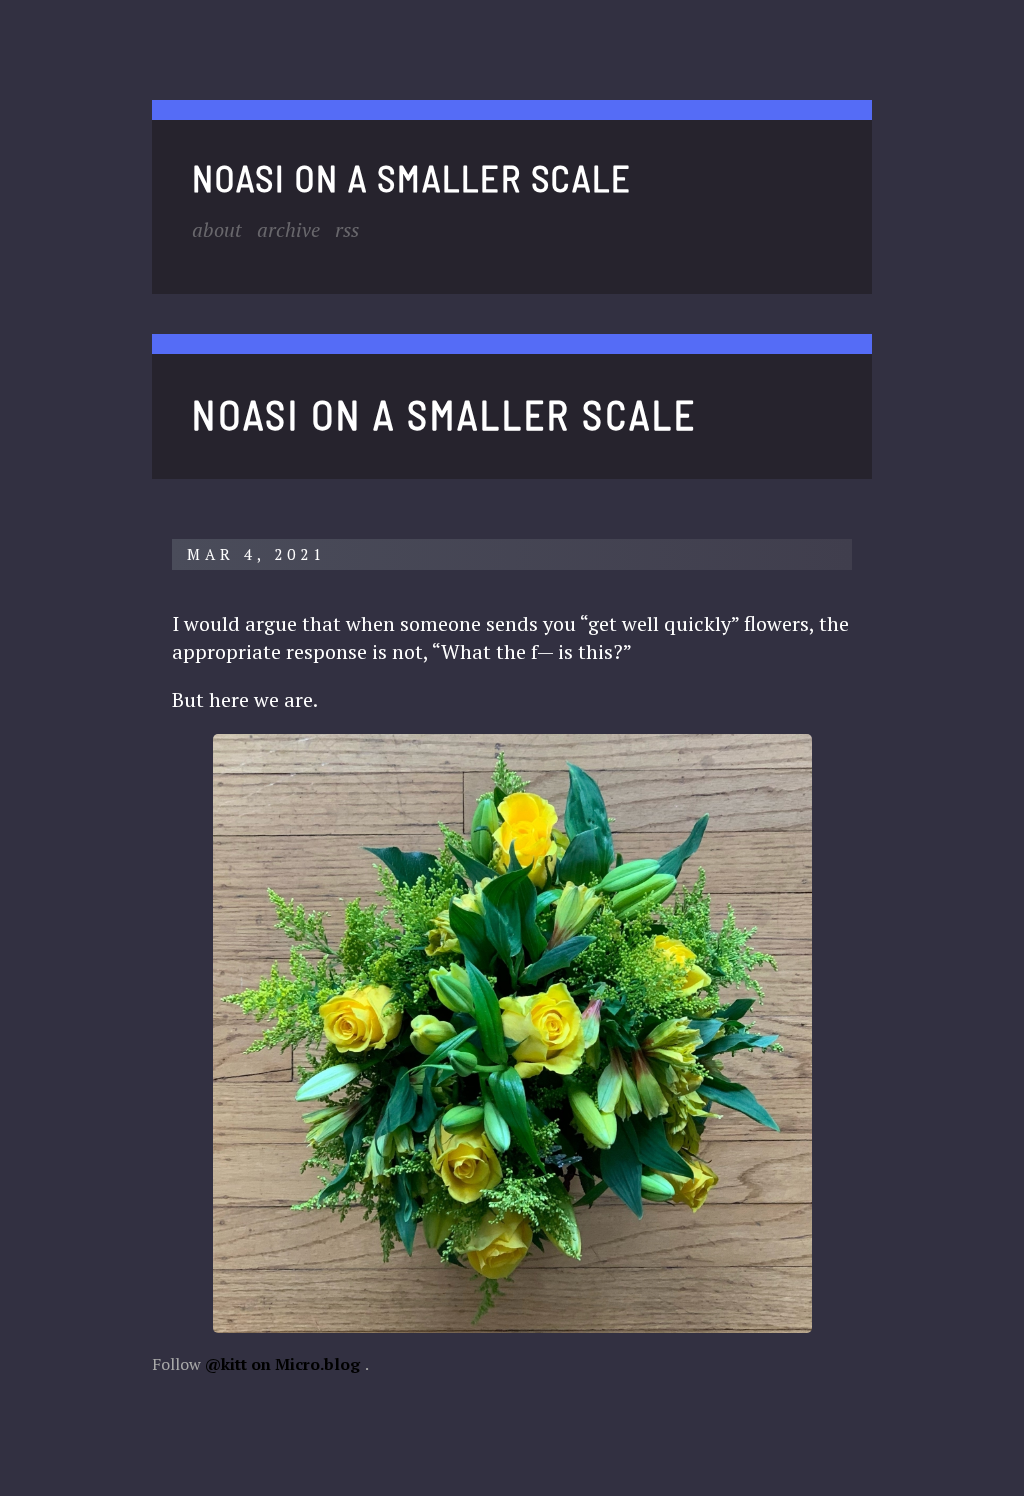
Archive (288, 229)
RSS (347, 229)
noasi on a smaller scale (412, 177)
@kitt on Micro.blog (282, 1364)
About (217, 229)
